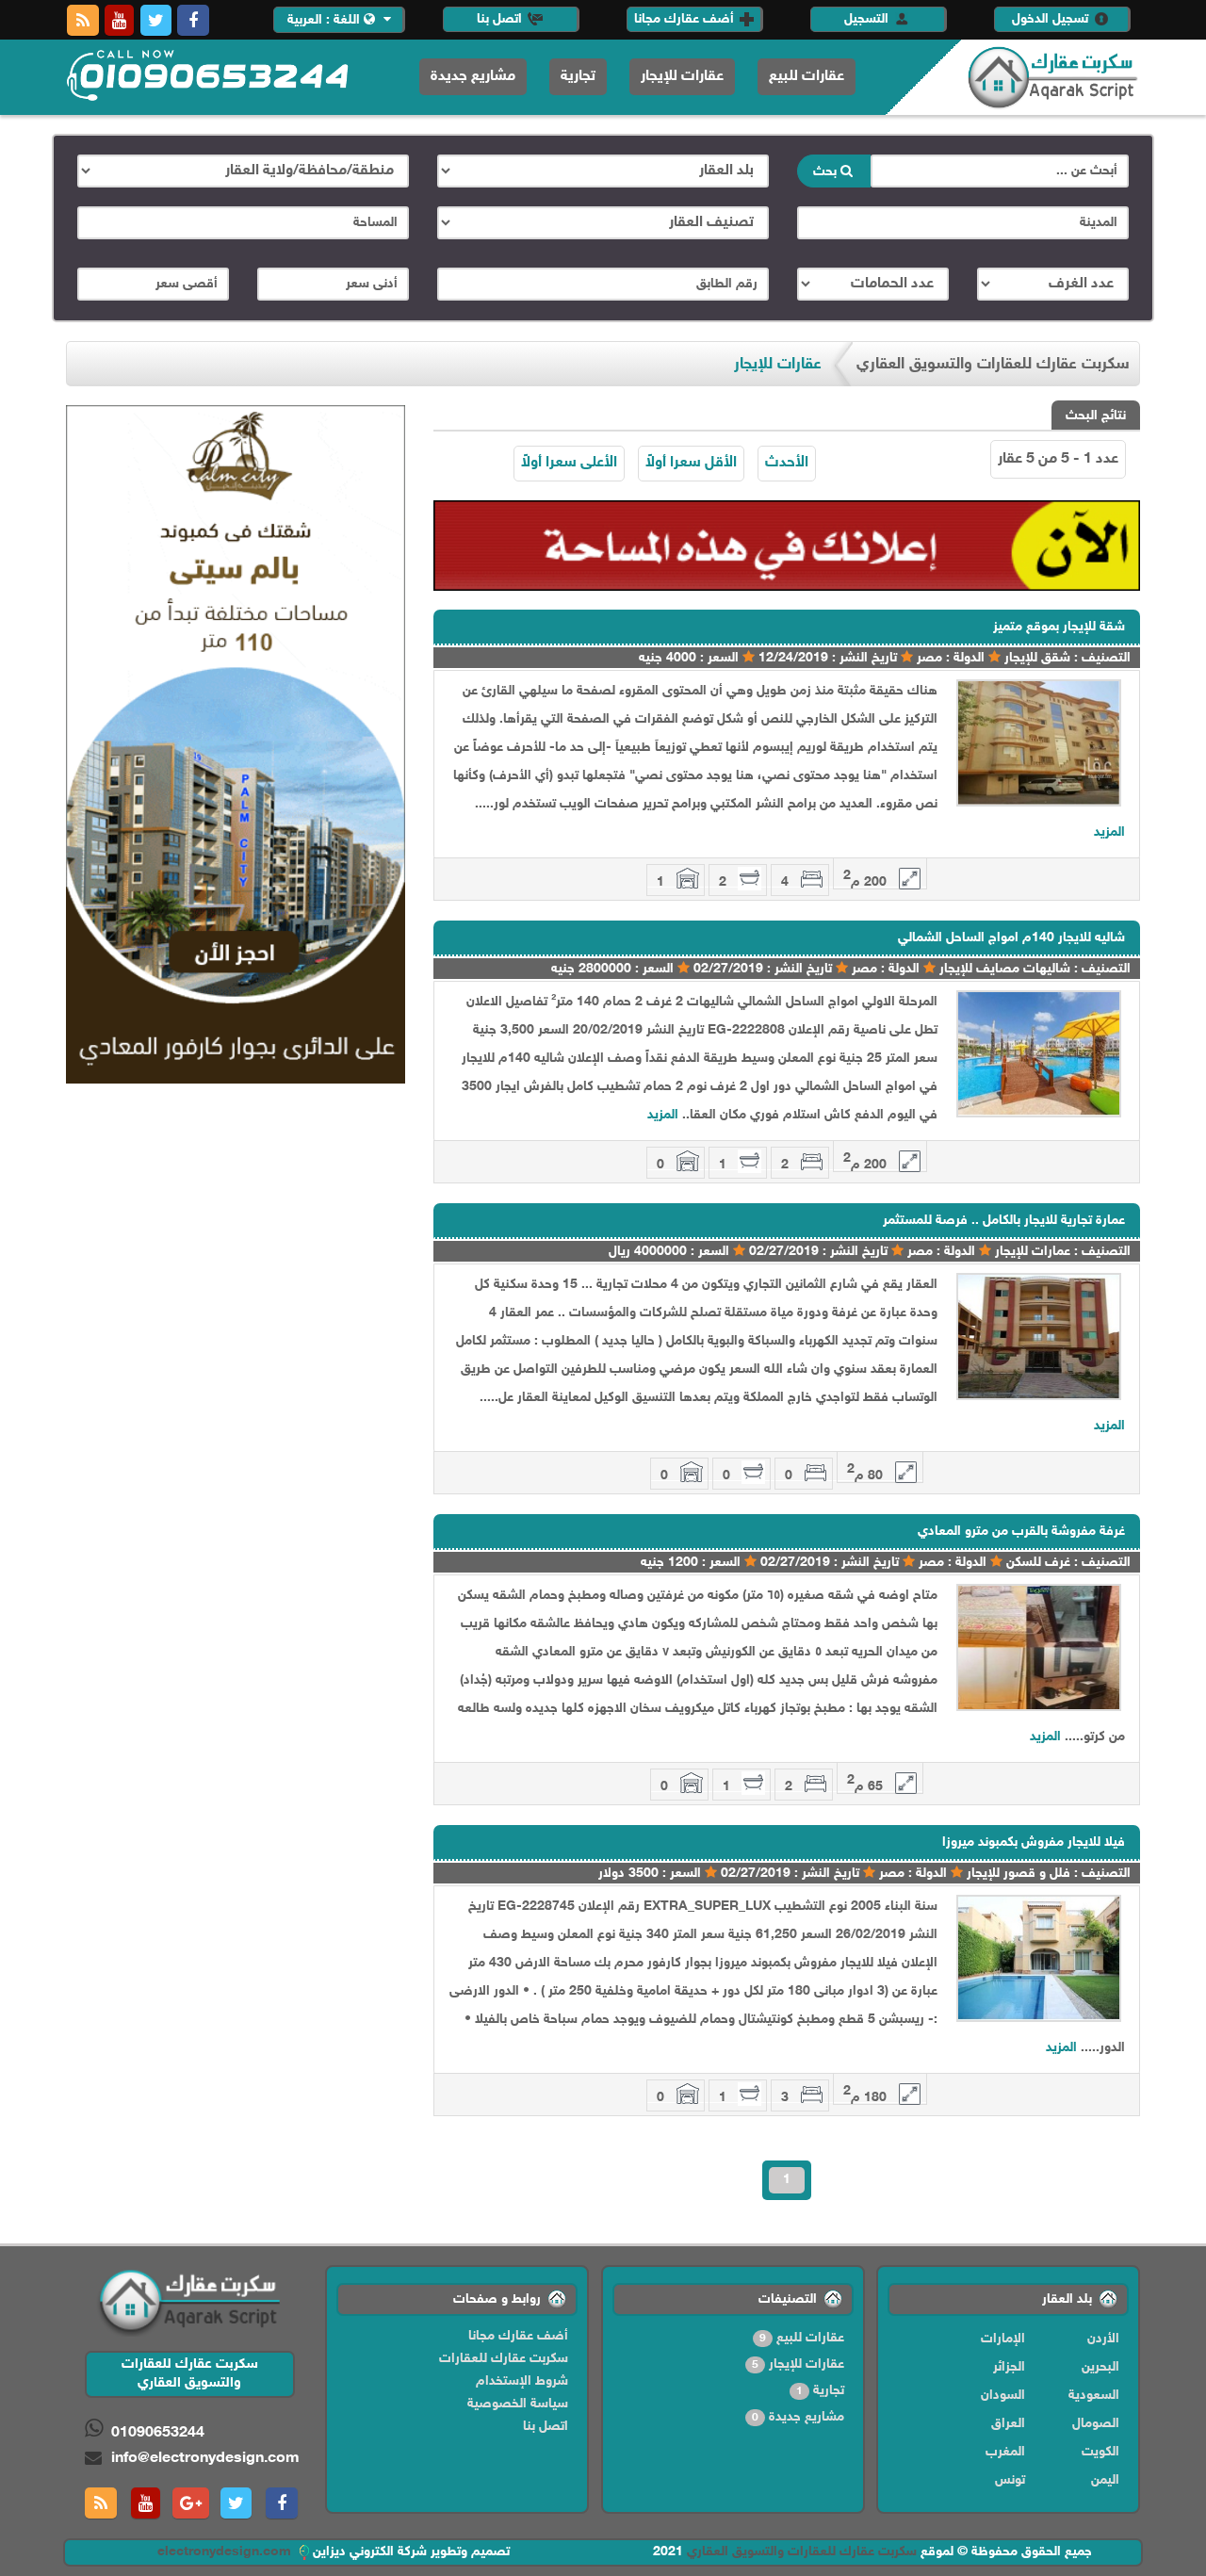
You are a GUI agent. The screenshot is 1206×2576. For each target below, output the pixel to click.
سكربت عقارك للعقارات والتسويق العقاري (802, 2552)
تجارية (578, 77)
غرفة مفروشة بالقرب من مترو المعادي (1021, 1532)
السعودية (1094, 2396)
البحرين (1100, 2367)
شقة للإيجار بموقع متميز (1059, 627)
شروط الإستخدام (522, 2381)
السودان (1003, 2396)
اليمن (1105, 2480)
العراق (1008, 2424)
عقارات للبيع (807, 77)
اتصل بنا (501, 19)
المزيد (1109, 832)
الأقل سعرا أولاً (691, 463)
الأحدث (787, 463)
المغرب (1005, 2452)
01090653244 (158, 2433)
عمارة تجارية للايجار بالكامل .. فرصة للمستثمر (1004, 1221)
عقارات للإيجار (682, 77)
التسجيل (868, 19)
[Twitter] (156, 20)
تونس (1010, 2480)
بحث (827, 172)
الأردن (1103, 2339)
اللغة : (326, 20)
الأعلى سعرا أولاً (569, 463)
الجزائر (1009, 2367)
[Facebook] (193, 20)
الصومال (1096, 2424)
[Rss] (83, 20)
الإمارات (1003, 2339)
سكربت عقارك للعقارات (504, 2359)
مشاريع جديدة (473, 77)
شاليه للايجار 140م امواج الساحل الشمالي (1011, 938)
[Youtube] (119, 20)
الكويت (1100, 2452)
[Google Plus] (191, 2503)
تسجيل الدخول (1052, 19)
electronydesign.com (226, 2552)
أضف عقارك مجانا (686, 19)
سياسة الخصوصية (518, 2404)
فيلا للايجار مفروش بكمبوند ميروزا (1034, 1842)
